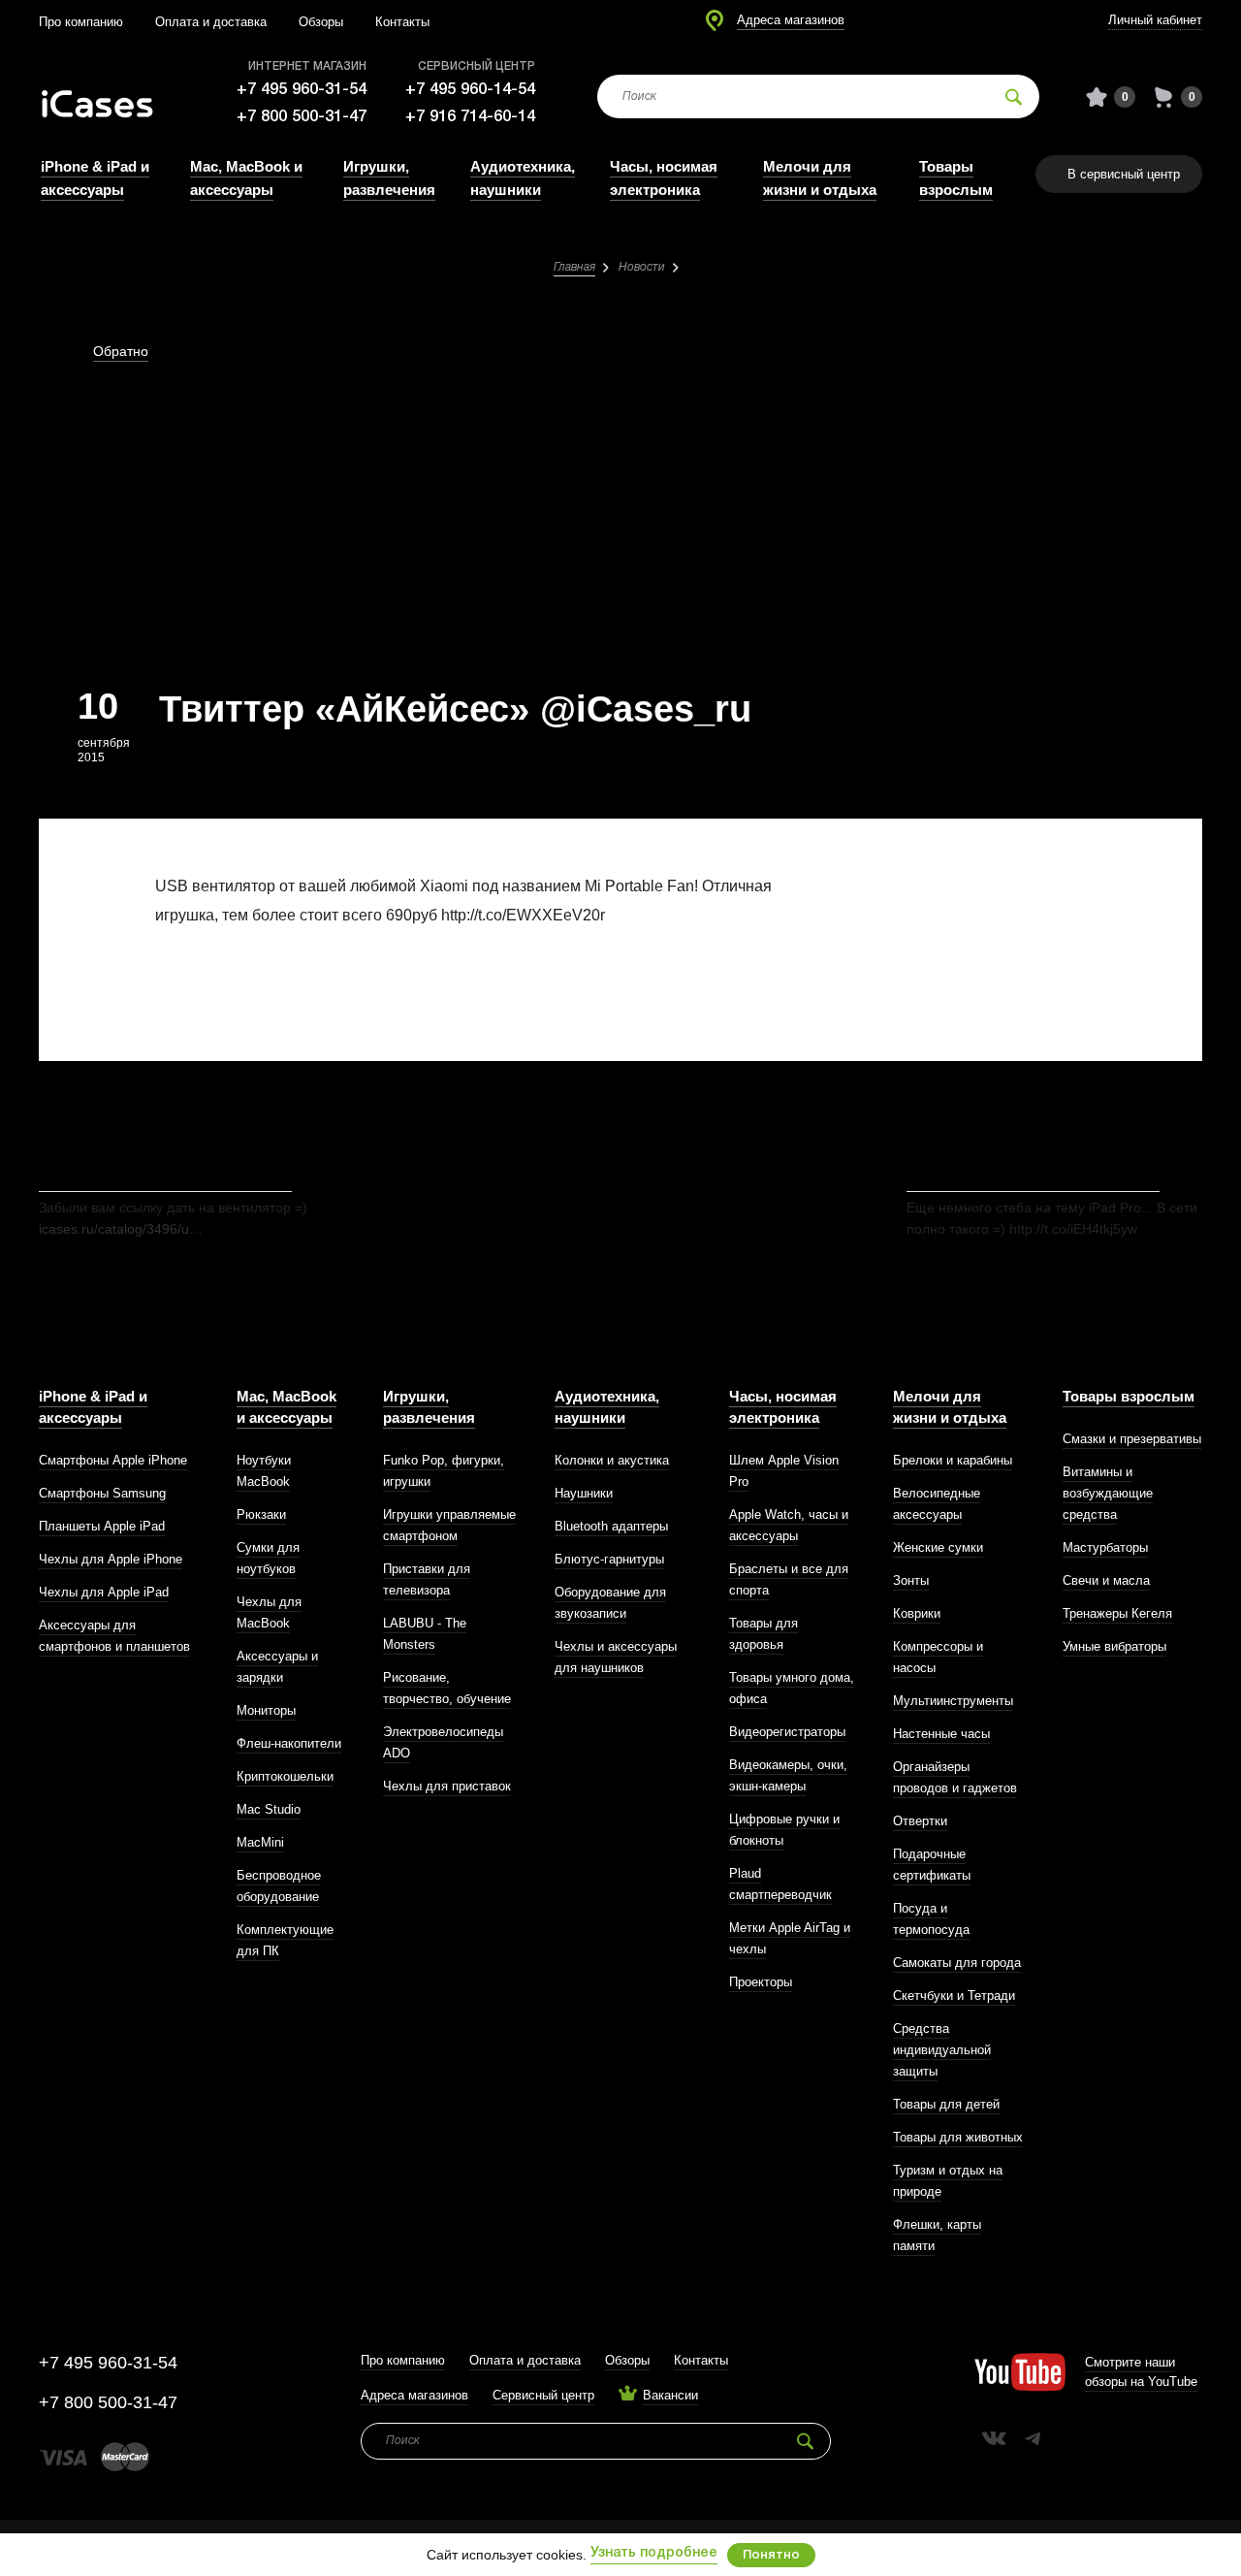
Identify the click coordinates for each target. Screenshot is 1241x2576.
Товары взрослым (1129, 1396)
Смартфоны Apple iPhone (113, 1460)
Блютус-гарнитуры (609, 1559)
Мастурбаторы (1105, 1547)
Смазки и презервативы (1132, 1439)
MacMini (260, 1842)
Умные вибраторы (1114, 1646)
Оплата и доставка (211, 22)
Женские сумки (938, 1547)
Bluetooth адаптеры (611, 1526)
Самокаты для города (957, 1963)
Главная (574, 267)
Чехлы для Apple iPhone (111, 1559)
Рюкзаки (261, 1514)
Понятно (771, 2555)
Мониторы (266, 1710)
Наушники (584, 1493)
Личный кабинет (1155, 20)
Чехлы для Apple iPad (104, 1592)
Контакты (402, 22)
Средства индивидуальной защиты (942, 2050)
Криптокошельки (285, 1776)
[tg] (1033, 2438)
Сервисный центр (543, 2395)
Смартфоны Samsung (102, 1493)
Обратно (121, 351)
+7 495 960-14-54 (470, 90)
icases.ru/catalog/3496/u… (121, 1229)
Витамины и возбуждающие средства (1108, 1493)
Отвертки (920, 1821)
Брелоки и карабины (953, 1460)
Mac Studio (269, 1809)
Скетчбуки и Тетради (954, 1996)
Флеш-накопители (289, 1743)
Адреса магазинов (791, 20)
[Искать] (1014, 97)
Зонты (911, 1580)
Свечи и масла (1106, 1580)
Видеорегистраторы (787, 1732)
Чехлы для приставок (447, 1786)
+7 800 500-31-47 (302, 117)
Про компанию (81, 22)
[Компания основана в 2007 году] (111, 97)
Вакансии (670, 2395)
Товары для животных (958, 2137)
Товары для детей (946, 2104)
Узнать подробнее (654, 2553)
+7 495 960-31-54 (302, 90)
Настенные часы (941, 1734)
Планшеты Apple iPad (102, 1526)
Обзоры (321, 22)
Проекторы (761, 1982)
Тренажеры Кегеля (1117, 1613)
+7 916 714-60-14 (470, 117)
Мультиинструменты (953, 1701)
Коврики (917, 1613)
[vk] (994, 2438)
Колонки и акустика (612, 1460)
